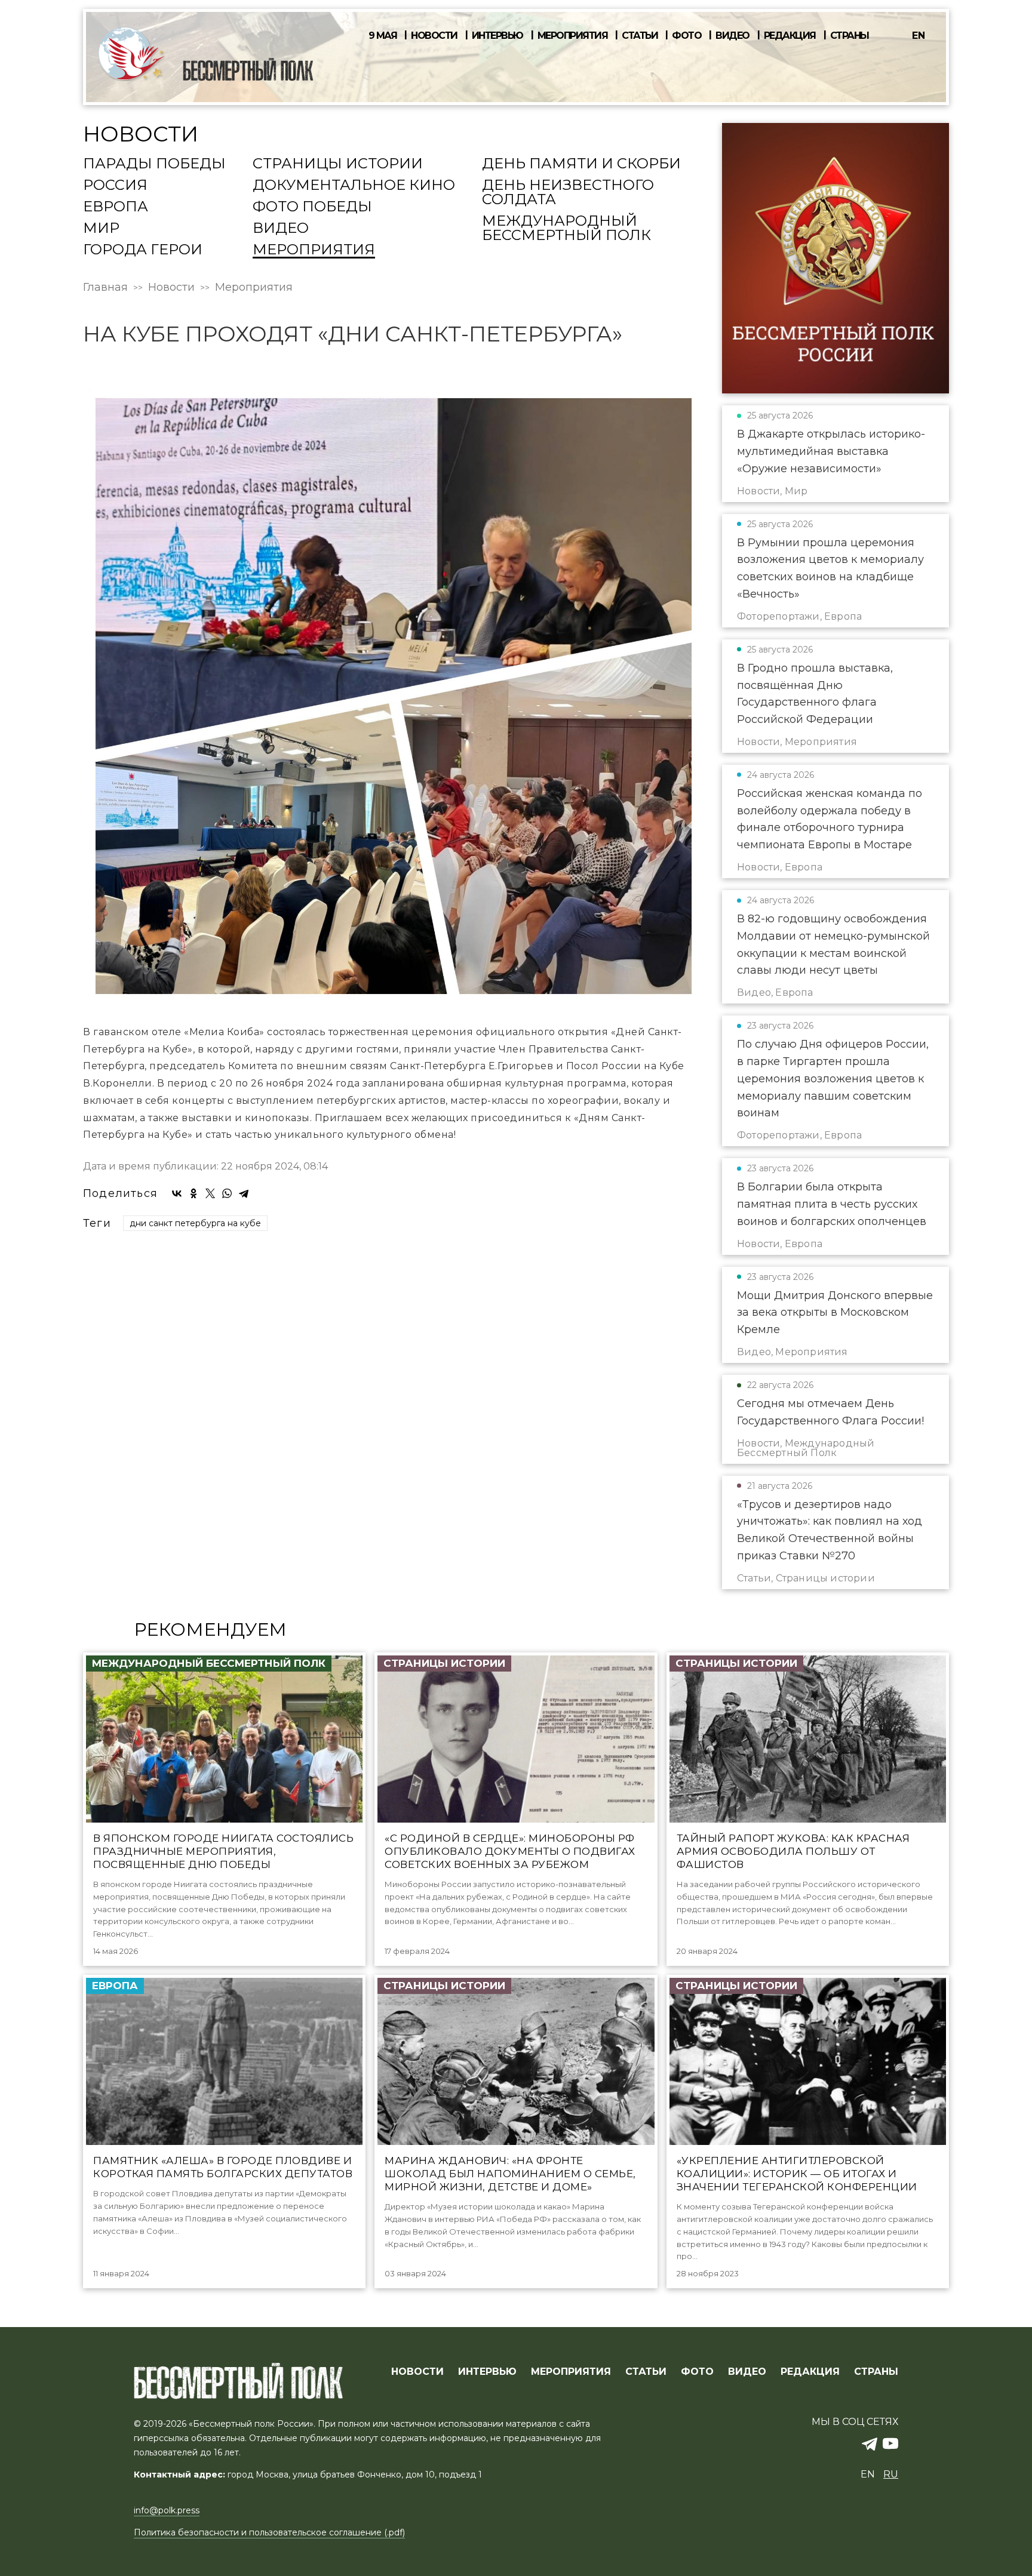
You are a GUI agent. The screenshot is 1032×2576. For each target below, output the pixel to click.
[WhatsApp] (227, 1193)
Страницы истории (338, 164)
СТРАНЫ (876, 2372)
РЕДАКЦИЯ (810, 2372)
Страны (850, 36)
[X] (210, 1193)
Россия (115, 186)
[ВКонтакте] (177, 1193)
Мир (101, 229)
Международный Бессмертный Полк (566, 229)
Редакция (790, 36)
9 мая (383, 36)
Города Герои (143, 250)
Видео (732, 36)
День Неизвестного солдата (568, 193)
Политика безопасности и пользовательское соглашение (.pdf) (269, 2532)
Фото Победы (312, 207)
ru (891, 2474)
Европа (116, 207)
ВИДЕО (747, 2372)
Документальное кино (354, 186)
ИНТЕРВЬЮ (487, 2372)
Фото (687, 36)
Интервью (497, 36)
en (919, 36)
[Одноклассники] (193, 1193)
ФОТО (697, 2372)
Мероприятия (573, 36)
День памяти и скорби (581, 164)
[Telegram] (244, 1193)
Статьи (640, 36)
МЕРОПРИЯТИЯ (571, 2372)
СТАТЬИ (646, 2372)
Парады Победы (154, 164)
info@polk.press (167, 2510)
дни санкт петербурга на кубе (195, 1223)
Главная (105, 287)
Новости (434, 36)
